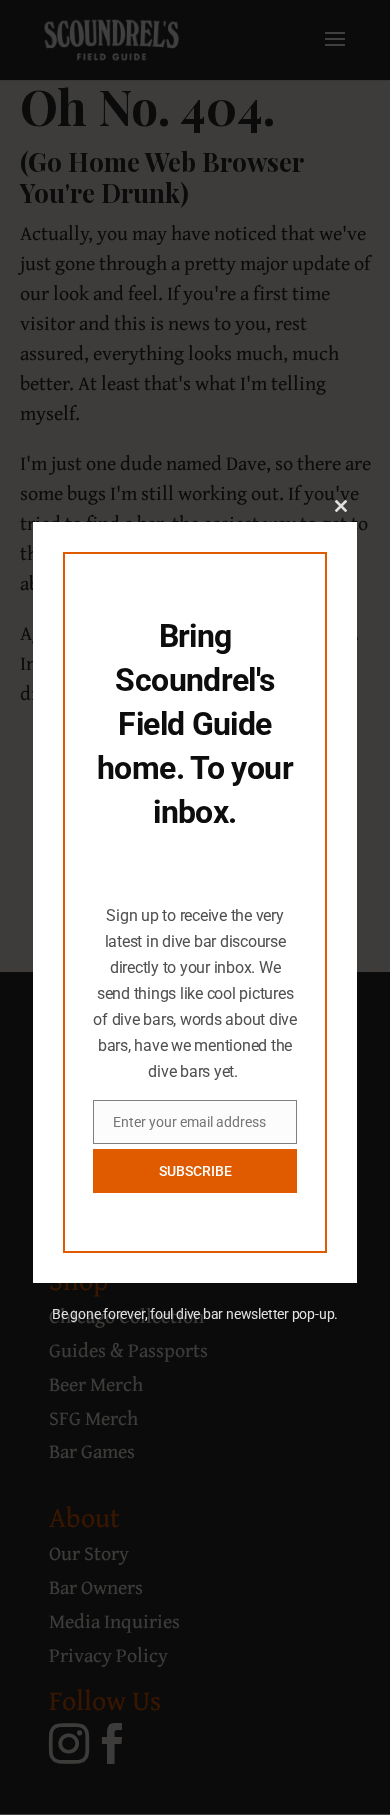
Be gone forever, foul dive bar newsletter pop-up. (195, 1314)
